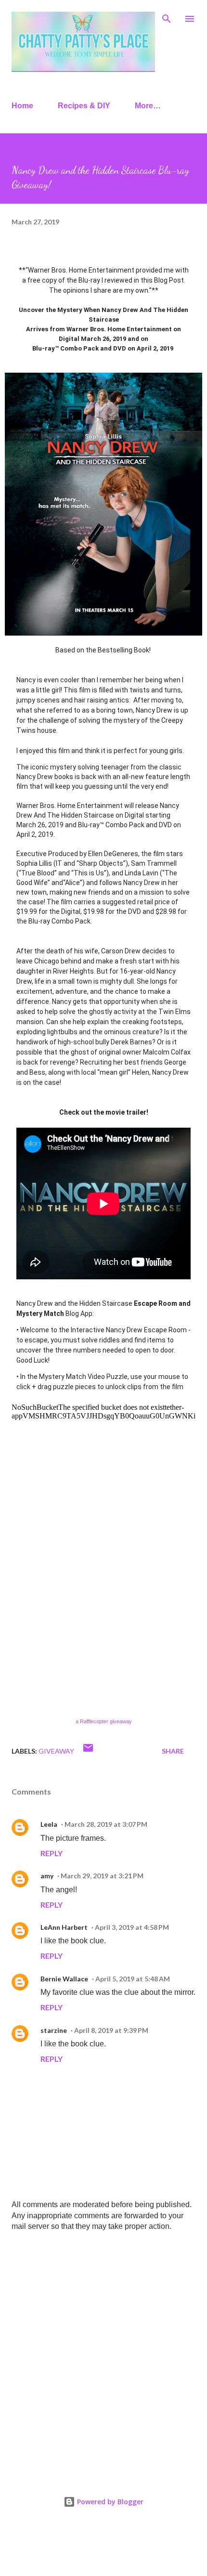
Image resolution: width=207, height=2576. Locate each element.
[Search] (167, 17)
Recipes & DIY (84, 106)
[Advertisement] (103, 2351)
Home (22, 106)
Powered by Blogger (109, 2502)
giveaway (56, 1751)
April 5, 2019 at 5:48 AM (133, 1979)
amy (47, 1876)
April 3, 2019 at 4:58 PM (132, 1927)
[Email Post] (88, 1751)
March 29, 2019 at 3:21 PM (102, 1876)
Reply (52, 1853)
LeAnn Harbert (64, 1927)
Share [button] (173, 1751)
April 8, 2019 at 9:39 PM (111, 2030)
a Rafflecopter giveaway (104, 1721)
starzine (54, 2030)
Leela (49, 1824)
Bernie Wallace (64, 1979)
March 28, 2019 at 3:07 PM (106, 1824)
